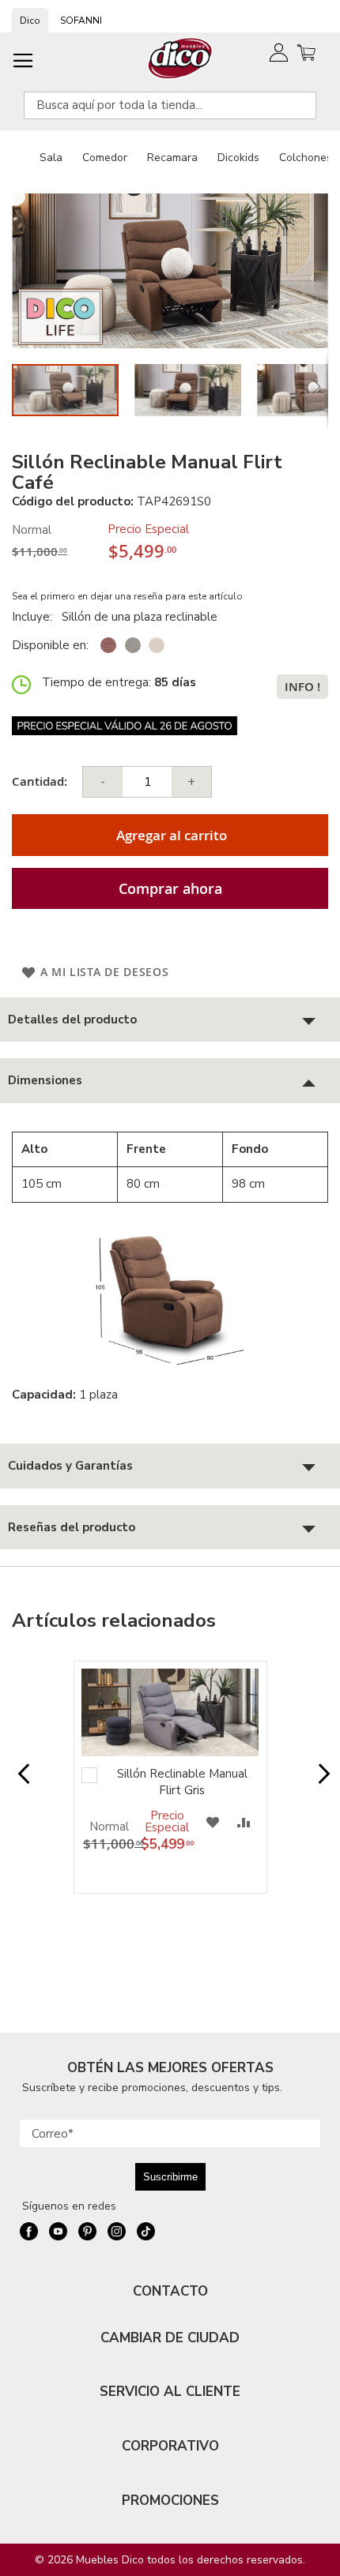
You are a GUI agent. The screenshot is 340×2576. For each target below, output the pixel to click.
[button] (196, 390)
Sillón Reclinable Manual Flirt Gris (182, 1782)
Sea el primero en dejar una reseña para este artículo (127, 596)
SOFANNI (81, 21)
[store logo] (181, 58)
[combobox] (170, 105)
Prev (20, 1782)
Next (320, 1782)
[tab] (170, 1020)
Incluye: (35, 617)
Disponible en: (50, 645)
